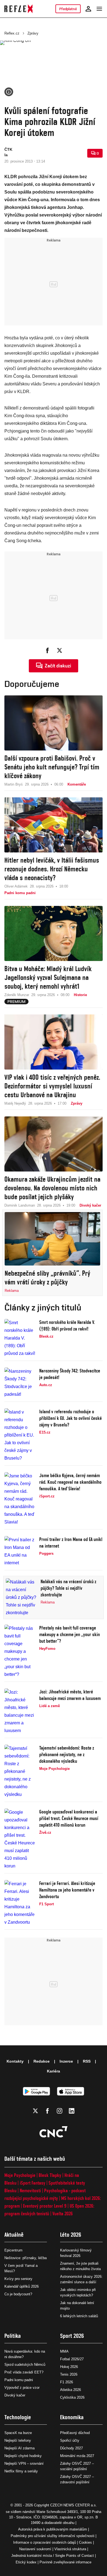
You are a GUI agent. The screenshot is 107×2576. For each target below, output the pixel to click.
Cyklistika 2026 (72, 2397)
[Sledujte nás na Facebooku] (47, 2111)
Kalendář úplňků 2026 (22, 2286)
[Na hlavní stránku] (19, 9)
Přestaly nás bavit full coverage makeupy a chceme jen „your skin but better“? (70, 1634)
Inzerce (66, 2061)
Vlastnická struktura (70, 2549)
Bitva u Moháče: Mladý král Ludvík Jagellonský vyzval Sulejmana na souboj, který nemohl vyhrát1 (48, 977)
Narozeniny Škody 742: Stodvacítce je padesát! (70, 1374)
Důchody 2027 (71, 2448)
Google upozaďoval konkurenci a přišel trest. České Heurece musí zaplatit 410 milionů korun (69, 1818)
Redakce (42, 2061)
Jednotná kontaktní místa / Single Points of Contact (53, 2556)
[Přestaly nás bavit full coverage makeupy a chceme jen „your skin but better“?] (20, 1651)
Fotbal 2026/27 (72, 2359)
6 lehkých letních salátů (79, 2316)
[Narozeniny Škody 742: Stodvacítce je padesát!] (20, 1383)
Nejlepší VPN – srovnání (24, 2463)
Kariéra (54, 2071)
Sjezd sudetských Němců (25, 2365)
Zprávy (33, 33)
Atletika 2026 (71, 2390)
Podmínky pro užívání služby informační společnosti (53, 2536)
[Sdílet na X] (60, 650)
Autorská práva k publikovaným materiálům (53, 2529)
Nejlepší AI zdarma (19, 2448)
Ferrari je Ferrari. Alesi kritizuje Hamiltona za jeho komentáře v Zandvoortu (67, 1890)
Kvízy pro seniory (18, 2279)
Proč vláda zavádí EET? (24, 2372)
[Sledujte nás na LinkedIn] (72, 2111)
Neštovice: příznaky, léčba (26, 2258)
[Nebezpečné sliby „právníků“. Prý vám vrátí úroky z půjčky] (52, 1239)
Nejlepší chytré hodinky (23, 2456)
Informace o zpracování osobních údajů (45, 2542)
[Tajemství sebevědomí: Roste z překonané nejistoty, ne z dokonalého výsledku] (20, 1772)
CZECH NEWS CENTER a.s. (74, 2505)
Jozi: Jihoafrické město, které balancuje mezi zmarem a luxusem (70, 1695)
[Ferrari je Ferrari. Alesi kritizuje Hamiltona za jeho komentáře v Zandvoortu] (20, 1903)
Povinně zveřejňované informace (65, 2562)
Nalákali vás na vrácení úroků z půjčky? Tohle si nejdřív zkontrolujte (68, 1588)
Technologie (18, 2417)
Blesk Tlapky (50, 2175)
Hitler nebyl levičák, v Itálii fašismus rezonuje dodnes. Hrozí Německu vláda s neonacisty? (52, 869)
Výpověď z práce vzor (22, 2388)
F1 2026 (67, 2382)
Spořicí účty (70, 2440)
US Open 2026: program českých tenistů (49, 2210)
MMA (64, 2351)
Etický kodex (26, 2562)
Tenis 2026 (69, 2374)
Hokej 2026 (69, 2367)
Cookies (85, 2542)
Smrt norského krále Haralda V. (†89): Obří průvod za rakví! (67, 1325)
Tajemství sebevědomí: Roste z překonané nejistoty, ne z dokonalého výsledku (67, 1754)
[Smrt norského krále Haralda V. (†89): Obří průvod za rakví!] (20, 1338)
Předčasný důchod (75, 2433)
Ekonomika (72, 2417)
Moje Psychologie (20, 2175)
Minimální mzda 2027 (77, 2456)
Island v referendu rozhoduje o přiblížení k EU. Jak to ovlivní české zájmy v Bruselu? (71, 1418)
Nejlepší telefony (18, 2440)
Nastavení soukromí (35, 2549)
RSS (87, 2061)
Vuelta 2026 (63, 2214)
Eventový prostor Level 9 (45, 2206)
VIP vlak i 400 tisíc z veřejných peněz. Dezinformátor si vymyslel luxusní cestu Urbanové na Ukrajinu (52, 1086)
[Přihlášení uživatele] (88, 9)
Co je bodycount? (18, 2294)
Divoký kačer (15, 2395)
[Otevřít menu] (99, 9)
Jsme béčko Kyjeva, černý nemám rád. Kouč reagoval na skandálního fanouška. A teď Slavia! (70, 1482)
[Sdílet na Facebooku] (47, 650)
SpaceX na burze (18, 2433)
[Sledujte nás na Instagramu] (60, 2111)
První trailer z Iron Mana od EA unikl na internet (71, 1543)
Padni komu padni (19, 2380)
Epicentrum (13, 2250)
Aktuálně (14, 2235)
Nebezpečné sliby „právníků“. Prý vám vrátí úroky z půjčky (47, 1278)
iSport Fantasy (33, 2183)
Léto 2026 (71, 2235)
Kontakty (15, 2061)
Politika (13, 2336)
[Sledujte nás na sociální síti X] (35, 2111)
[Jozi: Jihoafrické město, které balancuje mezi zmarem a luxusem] (20, 1711)
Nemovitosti (30, 2190)
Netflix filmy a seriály (21, 2471)
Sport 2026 (72, 2336)
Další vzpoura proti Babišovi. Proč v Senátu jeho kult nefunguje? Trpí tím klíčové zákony (52, 767)
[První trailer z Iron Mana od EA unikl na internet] (20, 1551)
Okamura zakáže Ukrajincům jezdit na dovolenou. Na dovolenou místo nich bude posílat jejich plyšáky (52, 1188)
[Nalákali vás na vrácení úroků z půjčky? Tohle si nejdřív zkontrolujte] (22, 1597)
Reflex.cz (12, 33)
